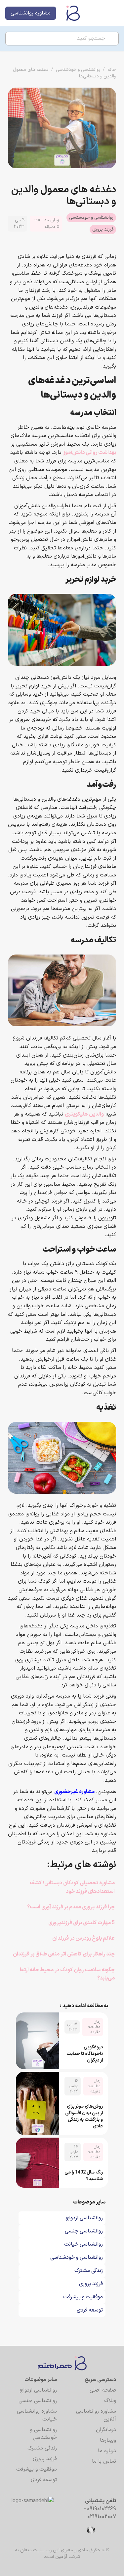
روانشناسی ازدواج (38, 2390)
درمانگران (106, 2430)
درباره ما (107, 2451)
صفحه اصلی (103, 2390)
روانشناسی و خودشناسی (78, 70)
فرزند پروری (103, 229)
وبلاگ (110, 2401)
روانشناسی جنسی (38, 2401)
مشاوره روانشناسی (31, 13)
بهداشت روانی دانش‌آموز (90, 453)
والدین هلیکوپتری (84, 1114)
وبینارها (108, 2440)
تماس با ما (104, 2461)
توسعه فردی (44, 2480)
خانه (112, 70)
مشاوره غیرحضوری (74, 1792)
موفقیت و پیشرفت (37, 2469)
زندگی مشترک (42, 2448)
